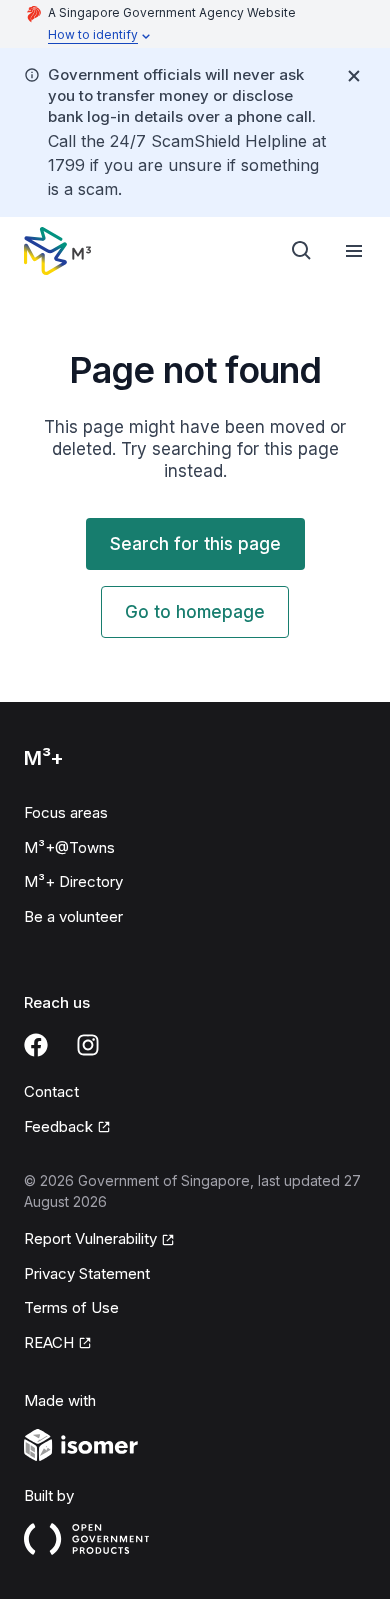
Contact (51, 1091)
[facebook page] (36, 1045)
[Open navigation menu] (354, 251)
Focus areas (66, 812)
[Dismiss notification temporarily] (354, 76)
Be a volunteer (73, 916)
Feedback (58, 1126)
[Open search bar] (302, 251)
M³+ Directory (73, 881)
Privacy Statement (87, 1273)
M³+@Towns (69, 847)
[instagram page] (88, 1045)
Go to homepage (195, 612)
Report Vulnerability (90, 1238)
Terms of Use (71, 1307)
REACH (49, 1342)
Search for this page (195, 544)
